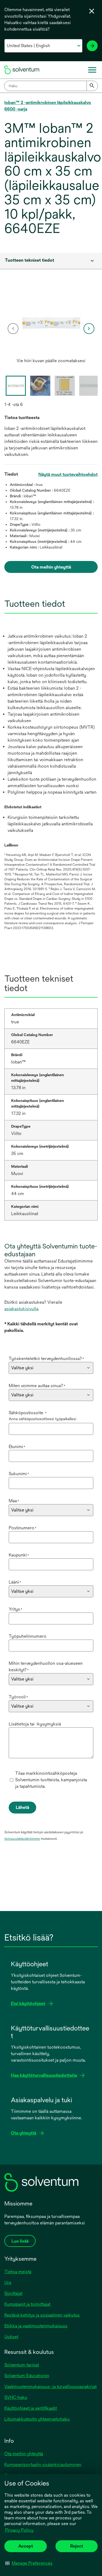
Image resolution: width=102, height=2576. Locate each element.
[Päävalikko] (92, 70)
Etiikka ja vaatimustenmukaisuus (36, 2326)
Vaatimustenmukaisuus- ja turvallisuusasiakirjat (50, 2387)
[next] (89, 329)
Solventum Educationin (27, 2376)
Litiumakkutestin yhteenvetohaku (37, 2419)
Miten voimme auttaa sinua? (37, 1386)
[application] (51, 323)
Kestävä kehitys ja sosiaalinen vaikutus (42, 2315)
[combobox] (51, 86)
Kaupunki (19, 1555)
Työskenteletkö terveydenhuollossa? (46, 1359)
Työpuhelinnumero (28, 1636)
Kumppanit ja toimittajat (27, 2304)
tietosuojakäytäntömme (22, 1839)
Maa (14, 1501)
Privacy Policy (19, 2530)
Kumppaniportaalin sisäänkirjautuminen (43, 2465)
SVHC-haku (16, 2397)
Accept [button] (26, 2546)
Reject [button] (77, 2546)
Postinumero (23, 1528)
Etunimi (17, 1447)
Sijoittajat (13, 2293)
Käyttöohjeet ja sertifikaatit (31, 2408)
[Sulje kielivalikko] (92, 11)
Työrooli (18, 1697)
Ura (8, 2283)
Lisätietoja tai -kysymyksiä (35, 1724)
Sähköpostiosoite (28, 1413)
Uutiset (11, 2337)
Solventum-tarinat (22, 2365)
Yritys (16, 1609)
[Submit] (92, 86)
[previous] (13, 329)
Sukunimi (19, 1474)
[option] (51, 329)
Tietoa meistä (18, 2272)
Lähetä (22, 1807)
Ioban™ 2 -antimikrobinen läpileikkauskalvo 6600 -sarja (48, 106)
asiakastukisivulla (21, 1309)
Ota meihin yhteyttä (24, 2454)
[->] (92, 46)
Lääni (15, 1582)
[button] (29, 2563)
